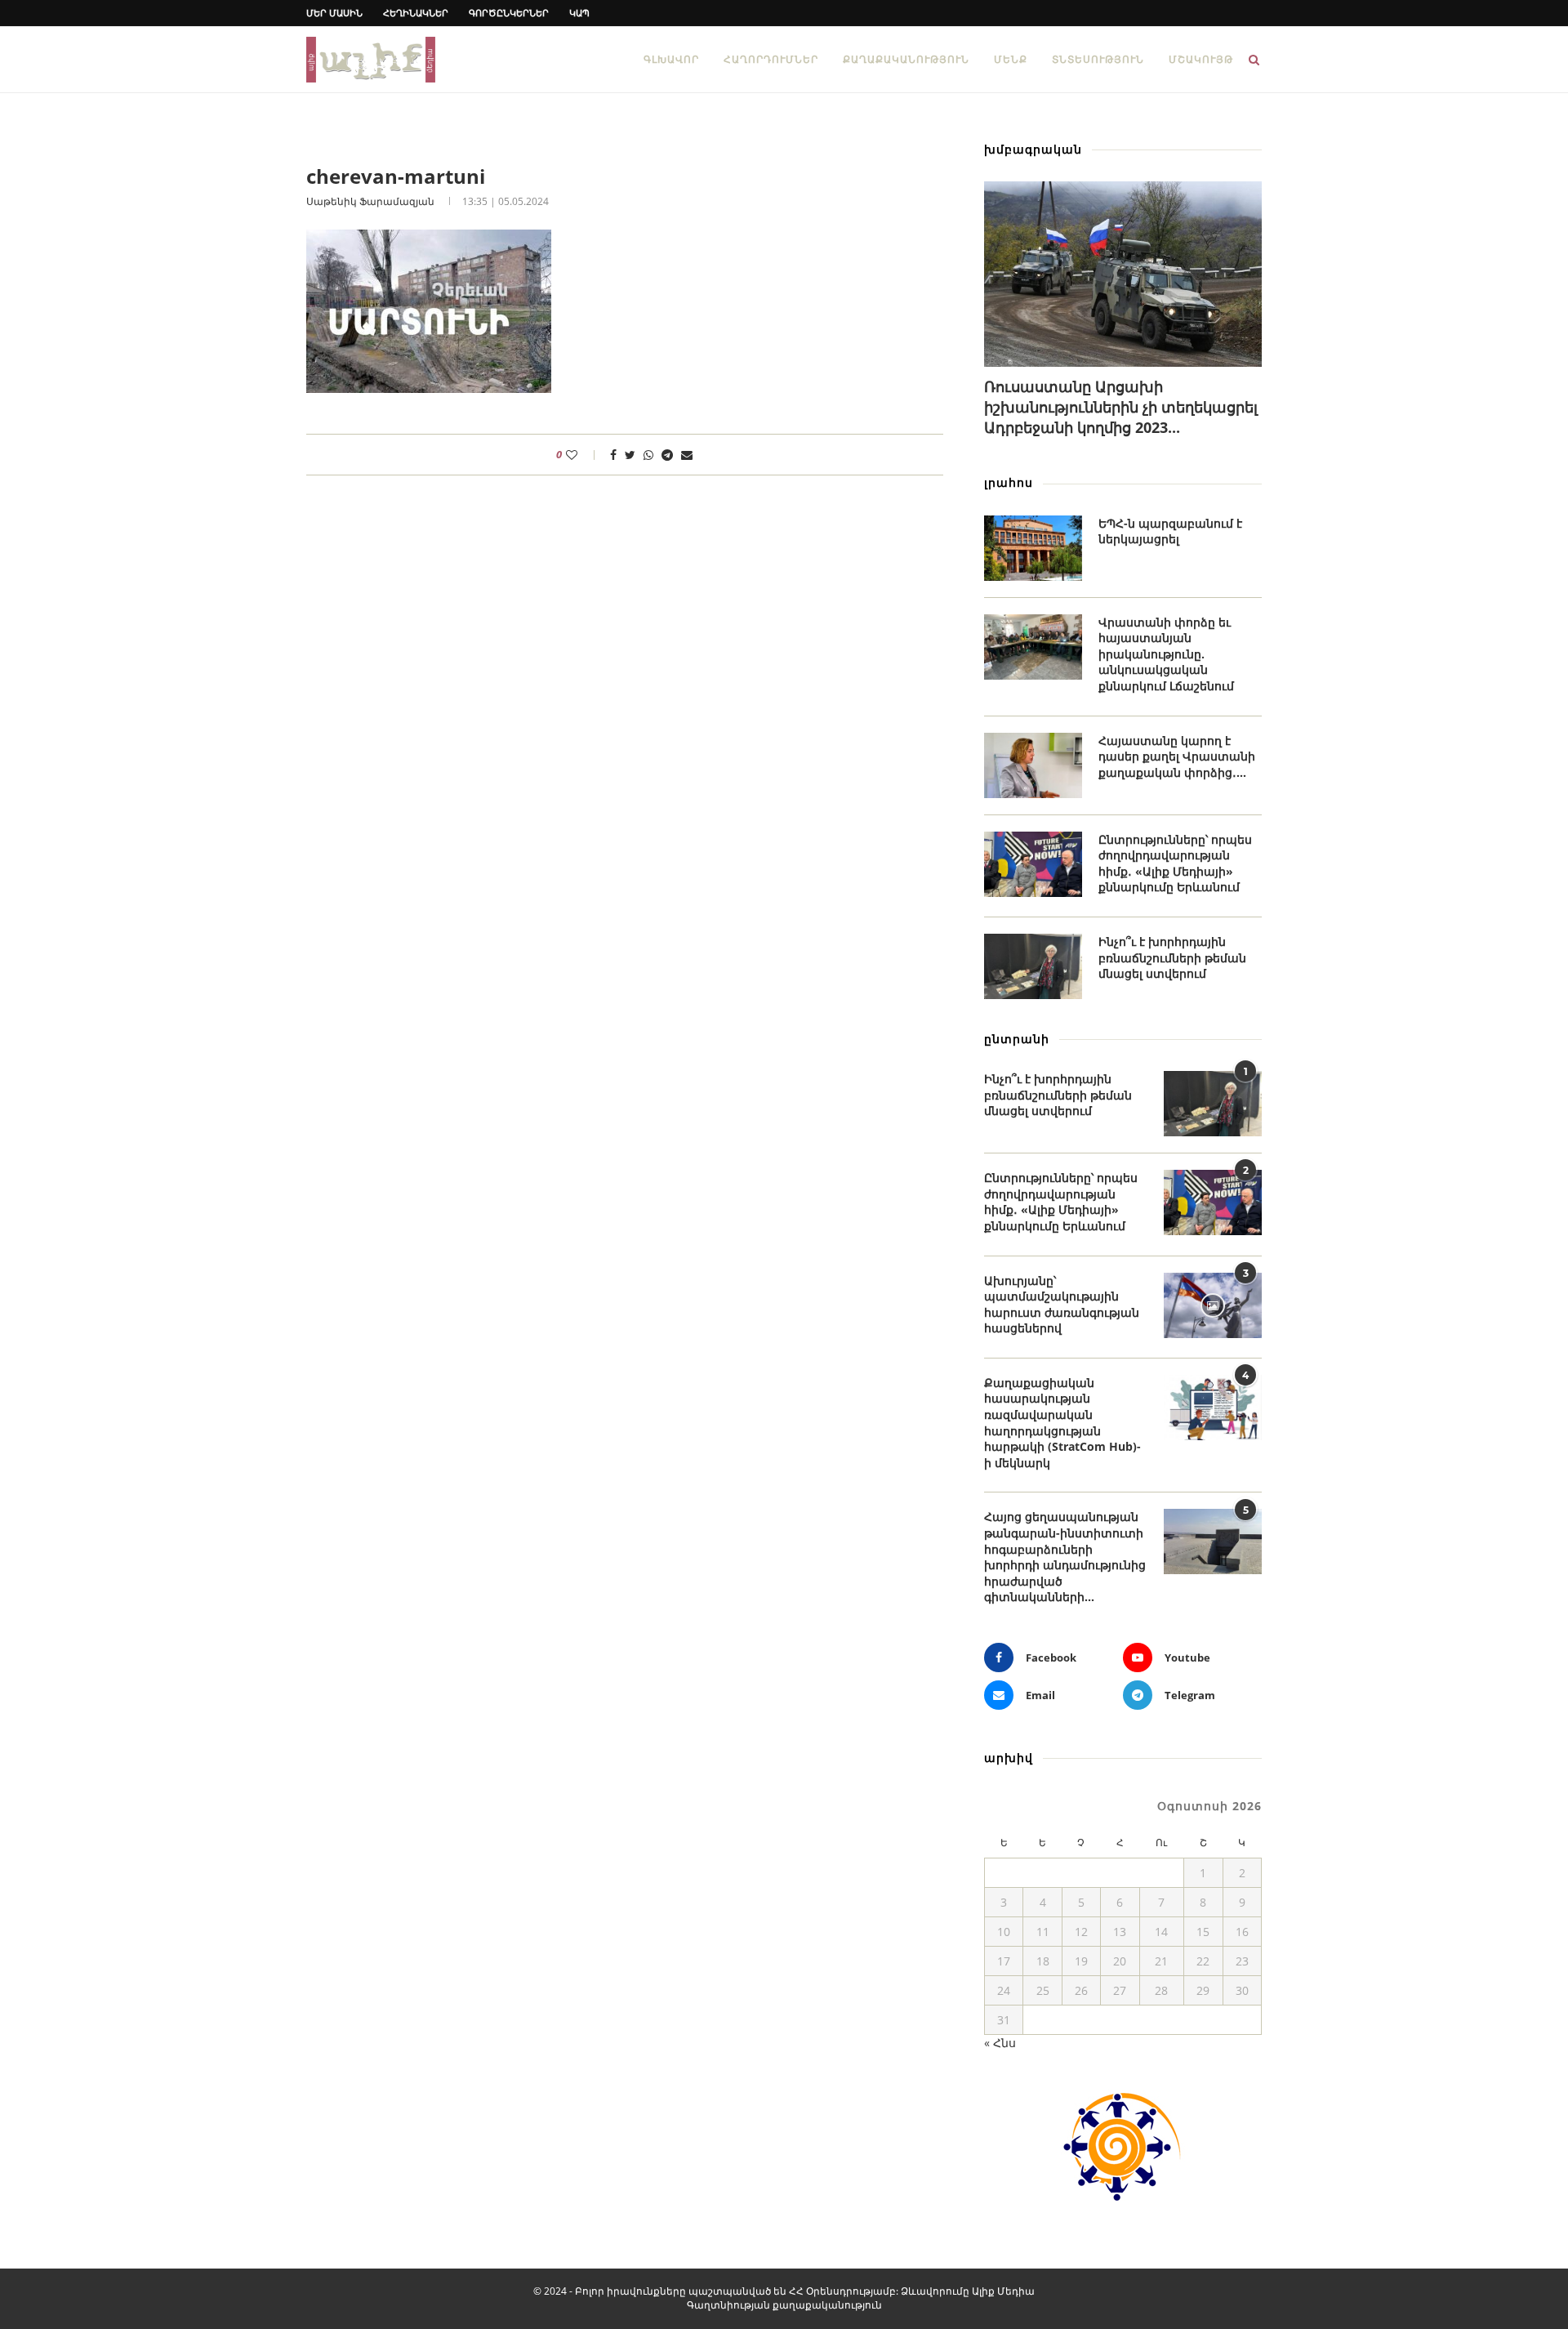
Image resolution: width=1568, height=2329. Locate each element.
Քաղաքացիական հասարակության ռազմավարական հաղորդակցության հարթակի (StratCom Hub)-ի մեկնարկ (1062, 1423)
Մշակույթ (1201, 59)
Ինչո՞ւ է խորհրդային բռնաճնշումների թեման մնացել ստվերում (1172, 957)
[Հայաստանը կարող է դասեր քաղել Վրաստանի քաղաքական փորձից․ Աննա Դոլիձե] (1033, 765)
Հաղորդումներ (771, 59)
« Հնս (1000, 2043)
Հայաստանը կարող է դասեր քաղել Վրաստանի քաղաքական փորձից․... (1177, 756)
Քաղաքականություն (906, 59)
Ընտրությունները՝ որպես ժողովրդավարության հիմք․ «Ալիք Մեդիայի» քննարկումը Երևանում (1175, 863)
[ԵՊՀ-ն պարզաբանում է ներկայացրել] (1033, 548)
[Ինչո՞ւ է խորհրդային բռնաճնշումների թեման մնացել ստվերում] (1033, 966)
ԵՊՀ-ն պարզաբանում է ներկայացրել (1170, 531)
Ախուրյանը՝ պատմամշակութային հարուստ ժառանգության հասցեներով (1062, 1305)
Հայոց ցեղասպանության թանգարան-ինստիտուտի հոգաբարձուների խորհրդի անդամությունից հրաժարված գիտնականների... (1065, 1557)
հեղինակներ (416, 13)
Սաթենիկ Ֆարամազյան (370, 201)
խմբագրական (1033, 149)
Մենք (1011, 59)
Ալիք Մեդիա (1003, 2291)
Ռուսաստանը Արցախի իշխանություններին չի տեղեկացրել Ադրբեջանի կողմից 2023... (1121, 407)
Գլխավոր (671, 59)
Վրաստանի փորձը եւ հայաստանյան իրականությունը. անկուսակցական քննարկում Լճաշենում (1166, 654)
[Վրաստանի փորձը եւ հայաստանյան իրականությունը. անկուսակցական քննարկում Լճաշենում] (1033, 647)
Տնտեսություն (1098, 59)
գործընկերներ (509, 13)
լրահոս (1009, 482)
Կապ (579, 13)
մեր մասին (334, 13)
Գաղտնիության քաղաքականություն (784, 2305)
